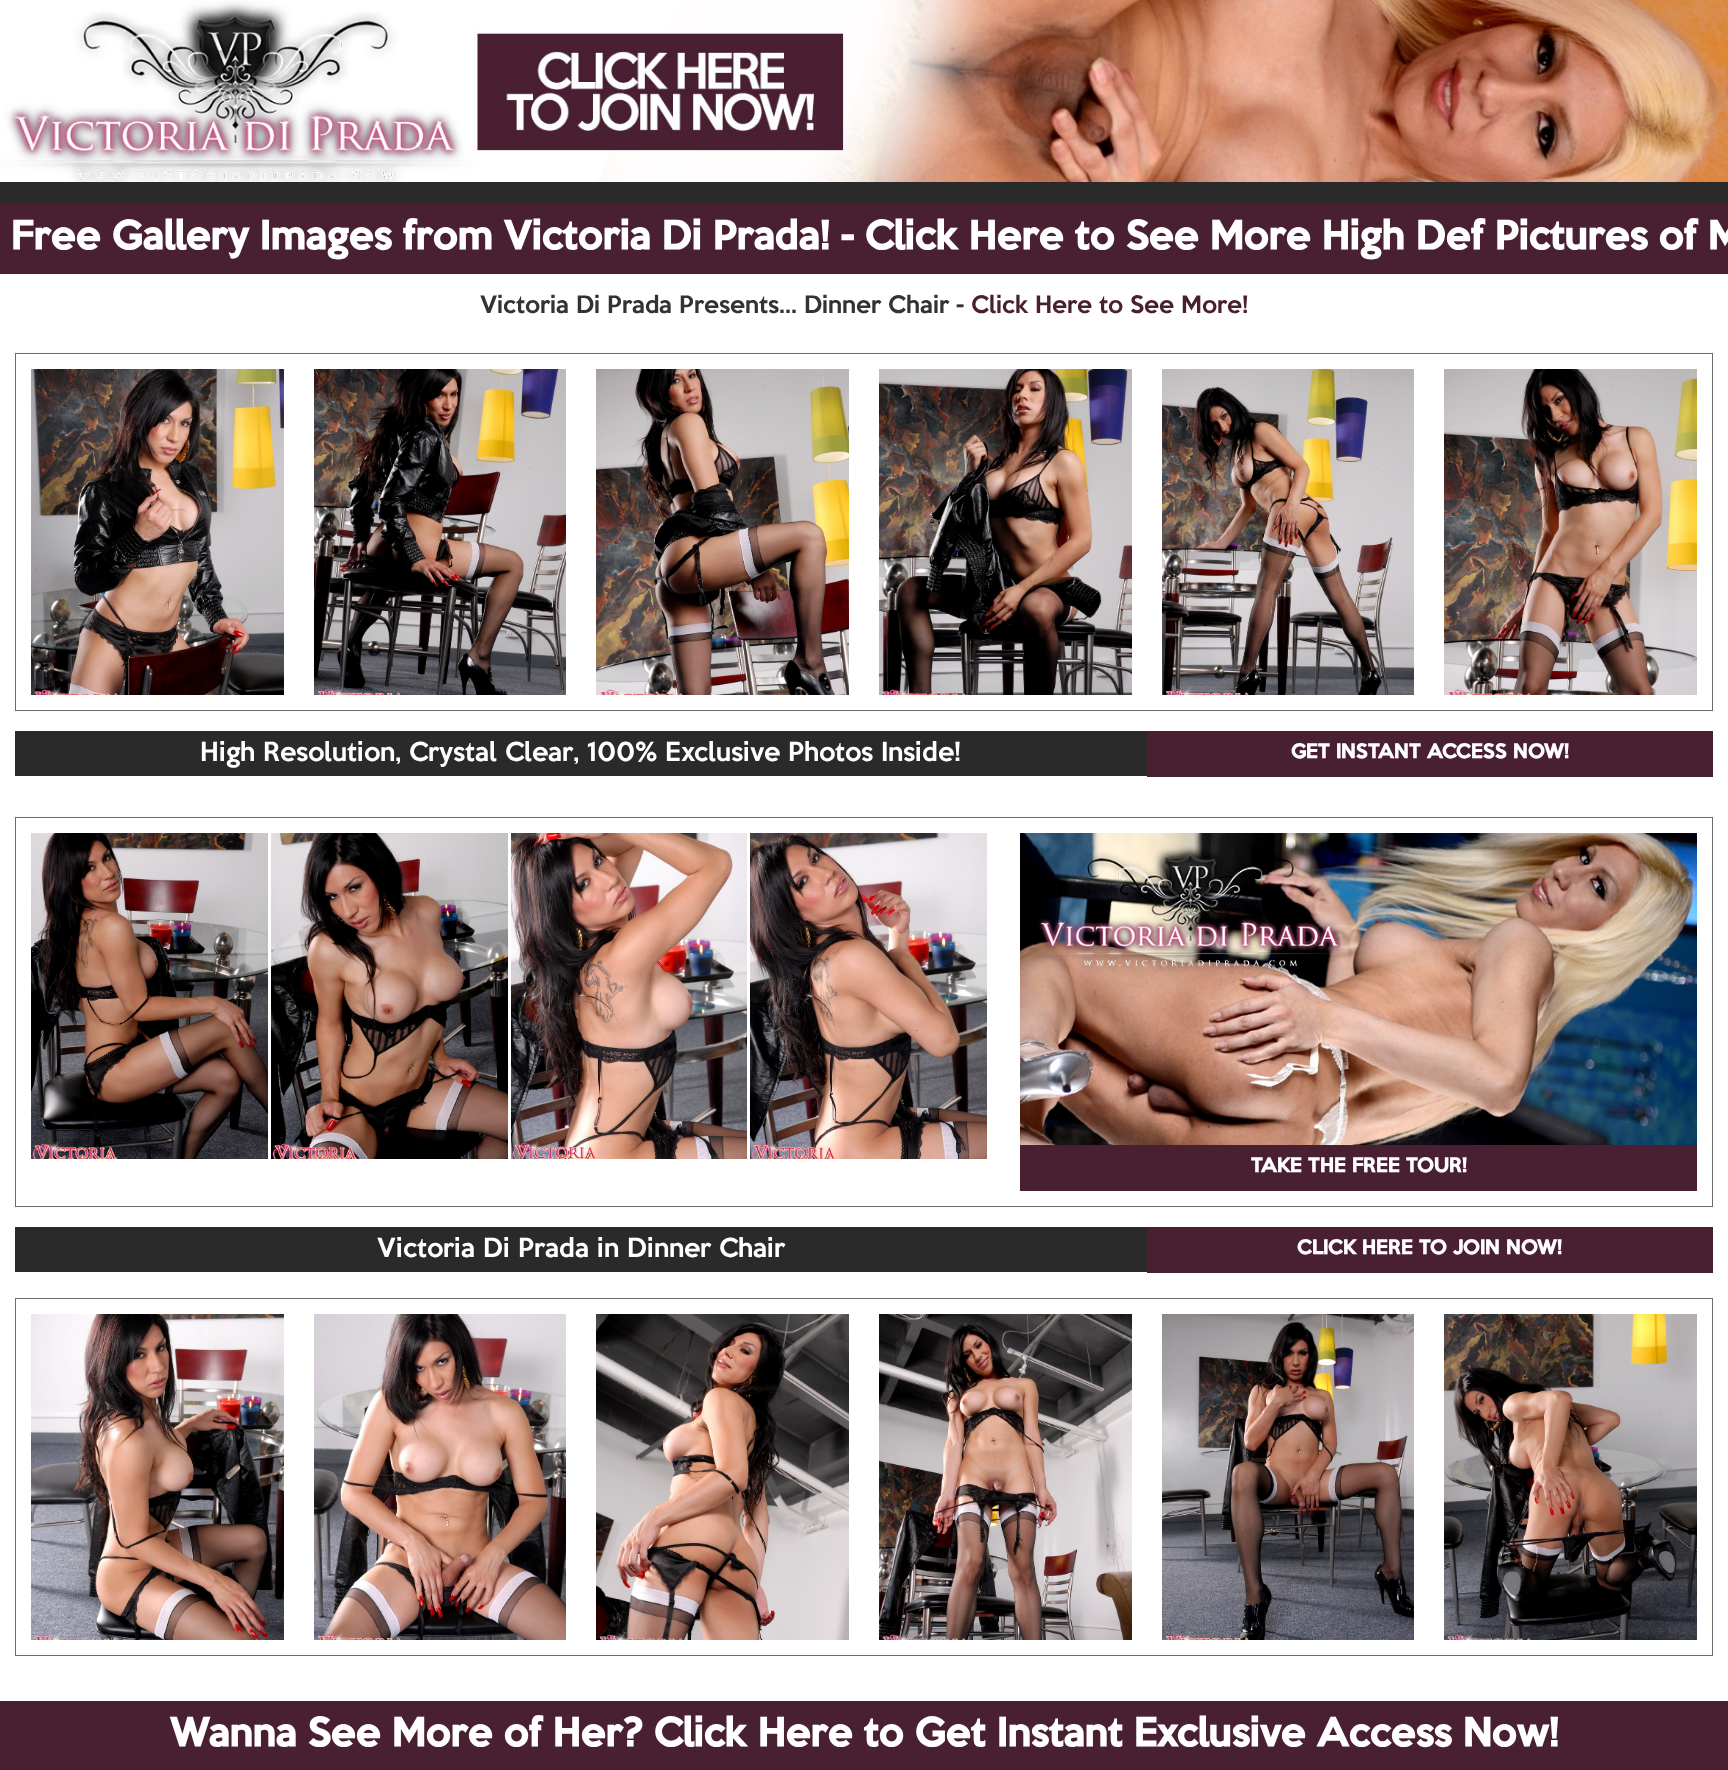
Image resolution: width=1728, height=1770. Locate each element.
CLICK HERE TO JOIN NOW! (1429, 1249)
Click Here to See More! (1109, 306)
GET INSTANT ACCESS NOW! (1430, 753)
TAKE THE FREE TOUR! (1359, 1167)
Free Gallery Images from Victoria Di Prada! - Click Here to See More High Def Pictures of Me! (869, 238)
